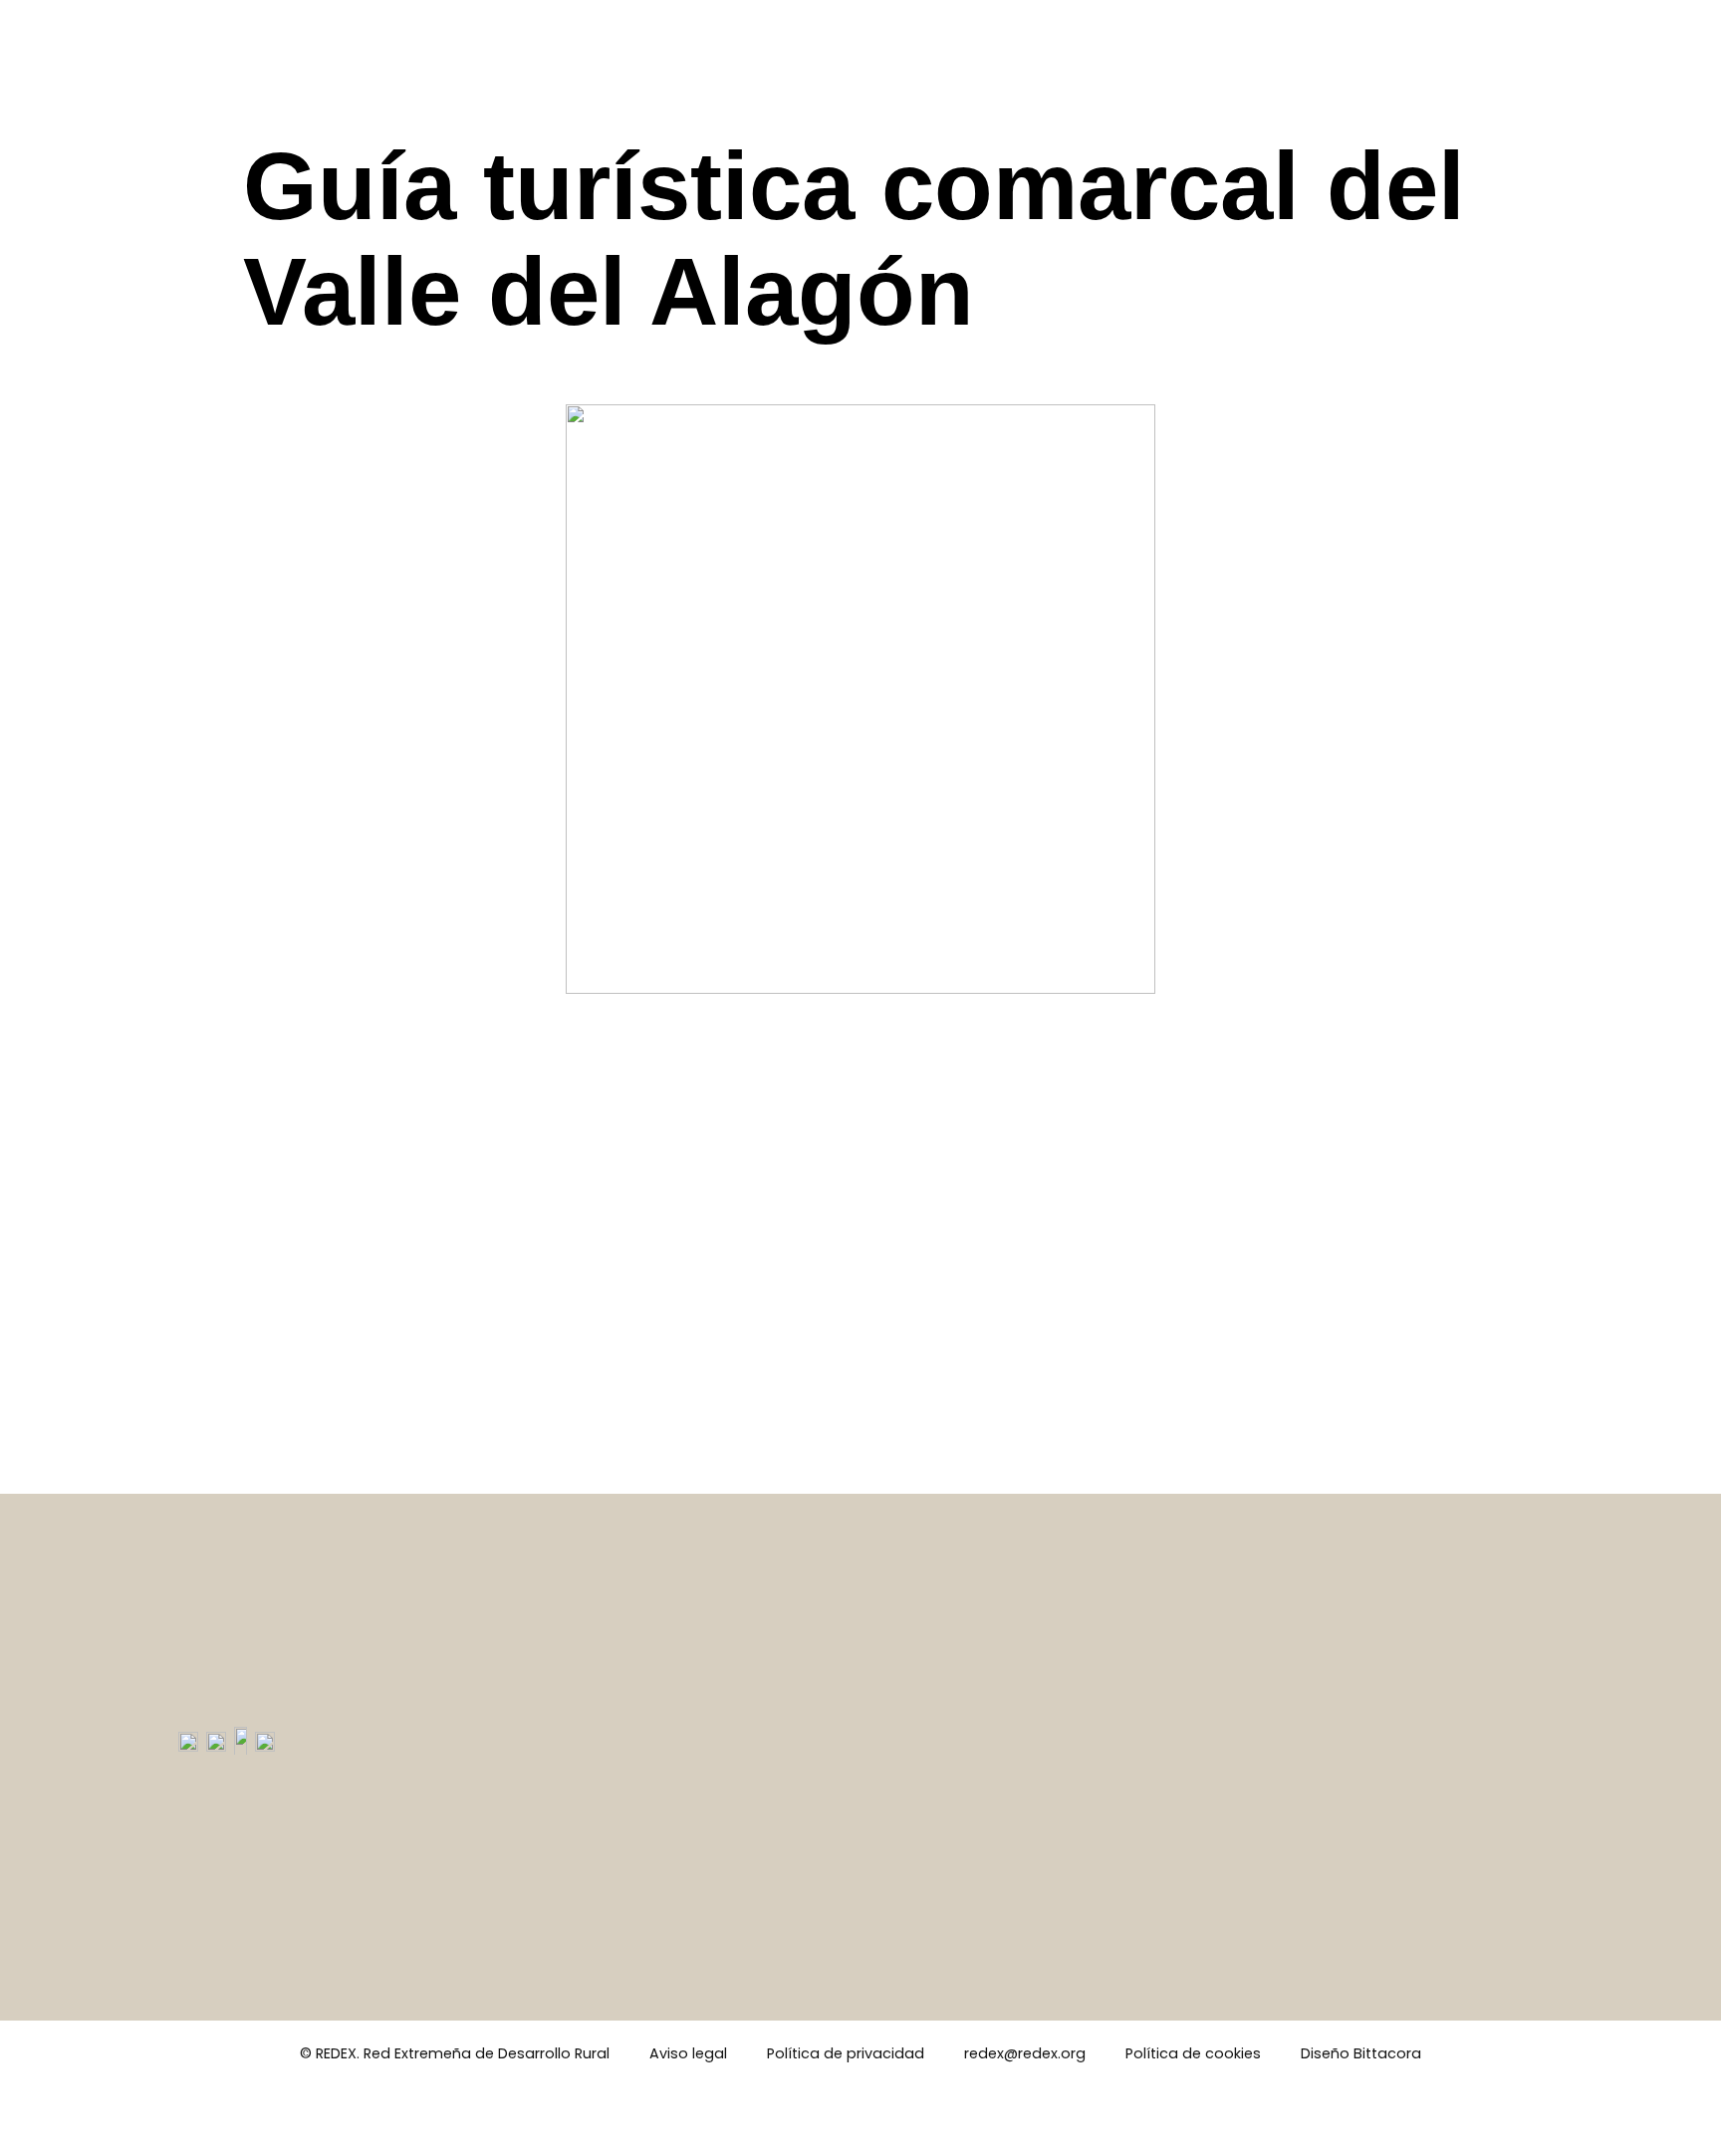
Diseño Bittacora (1361, 2053)
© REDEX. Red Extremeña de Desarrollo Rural (455, 2053)
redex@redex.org (1025, 2053)
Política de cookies (1193, 2053)
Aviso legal (688, 2053)
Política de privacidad (846, 2053)
